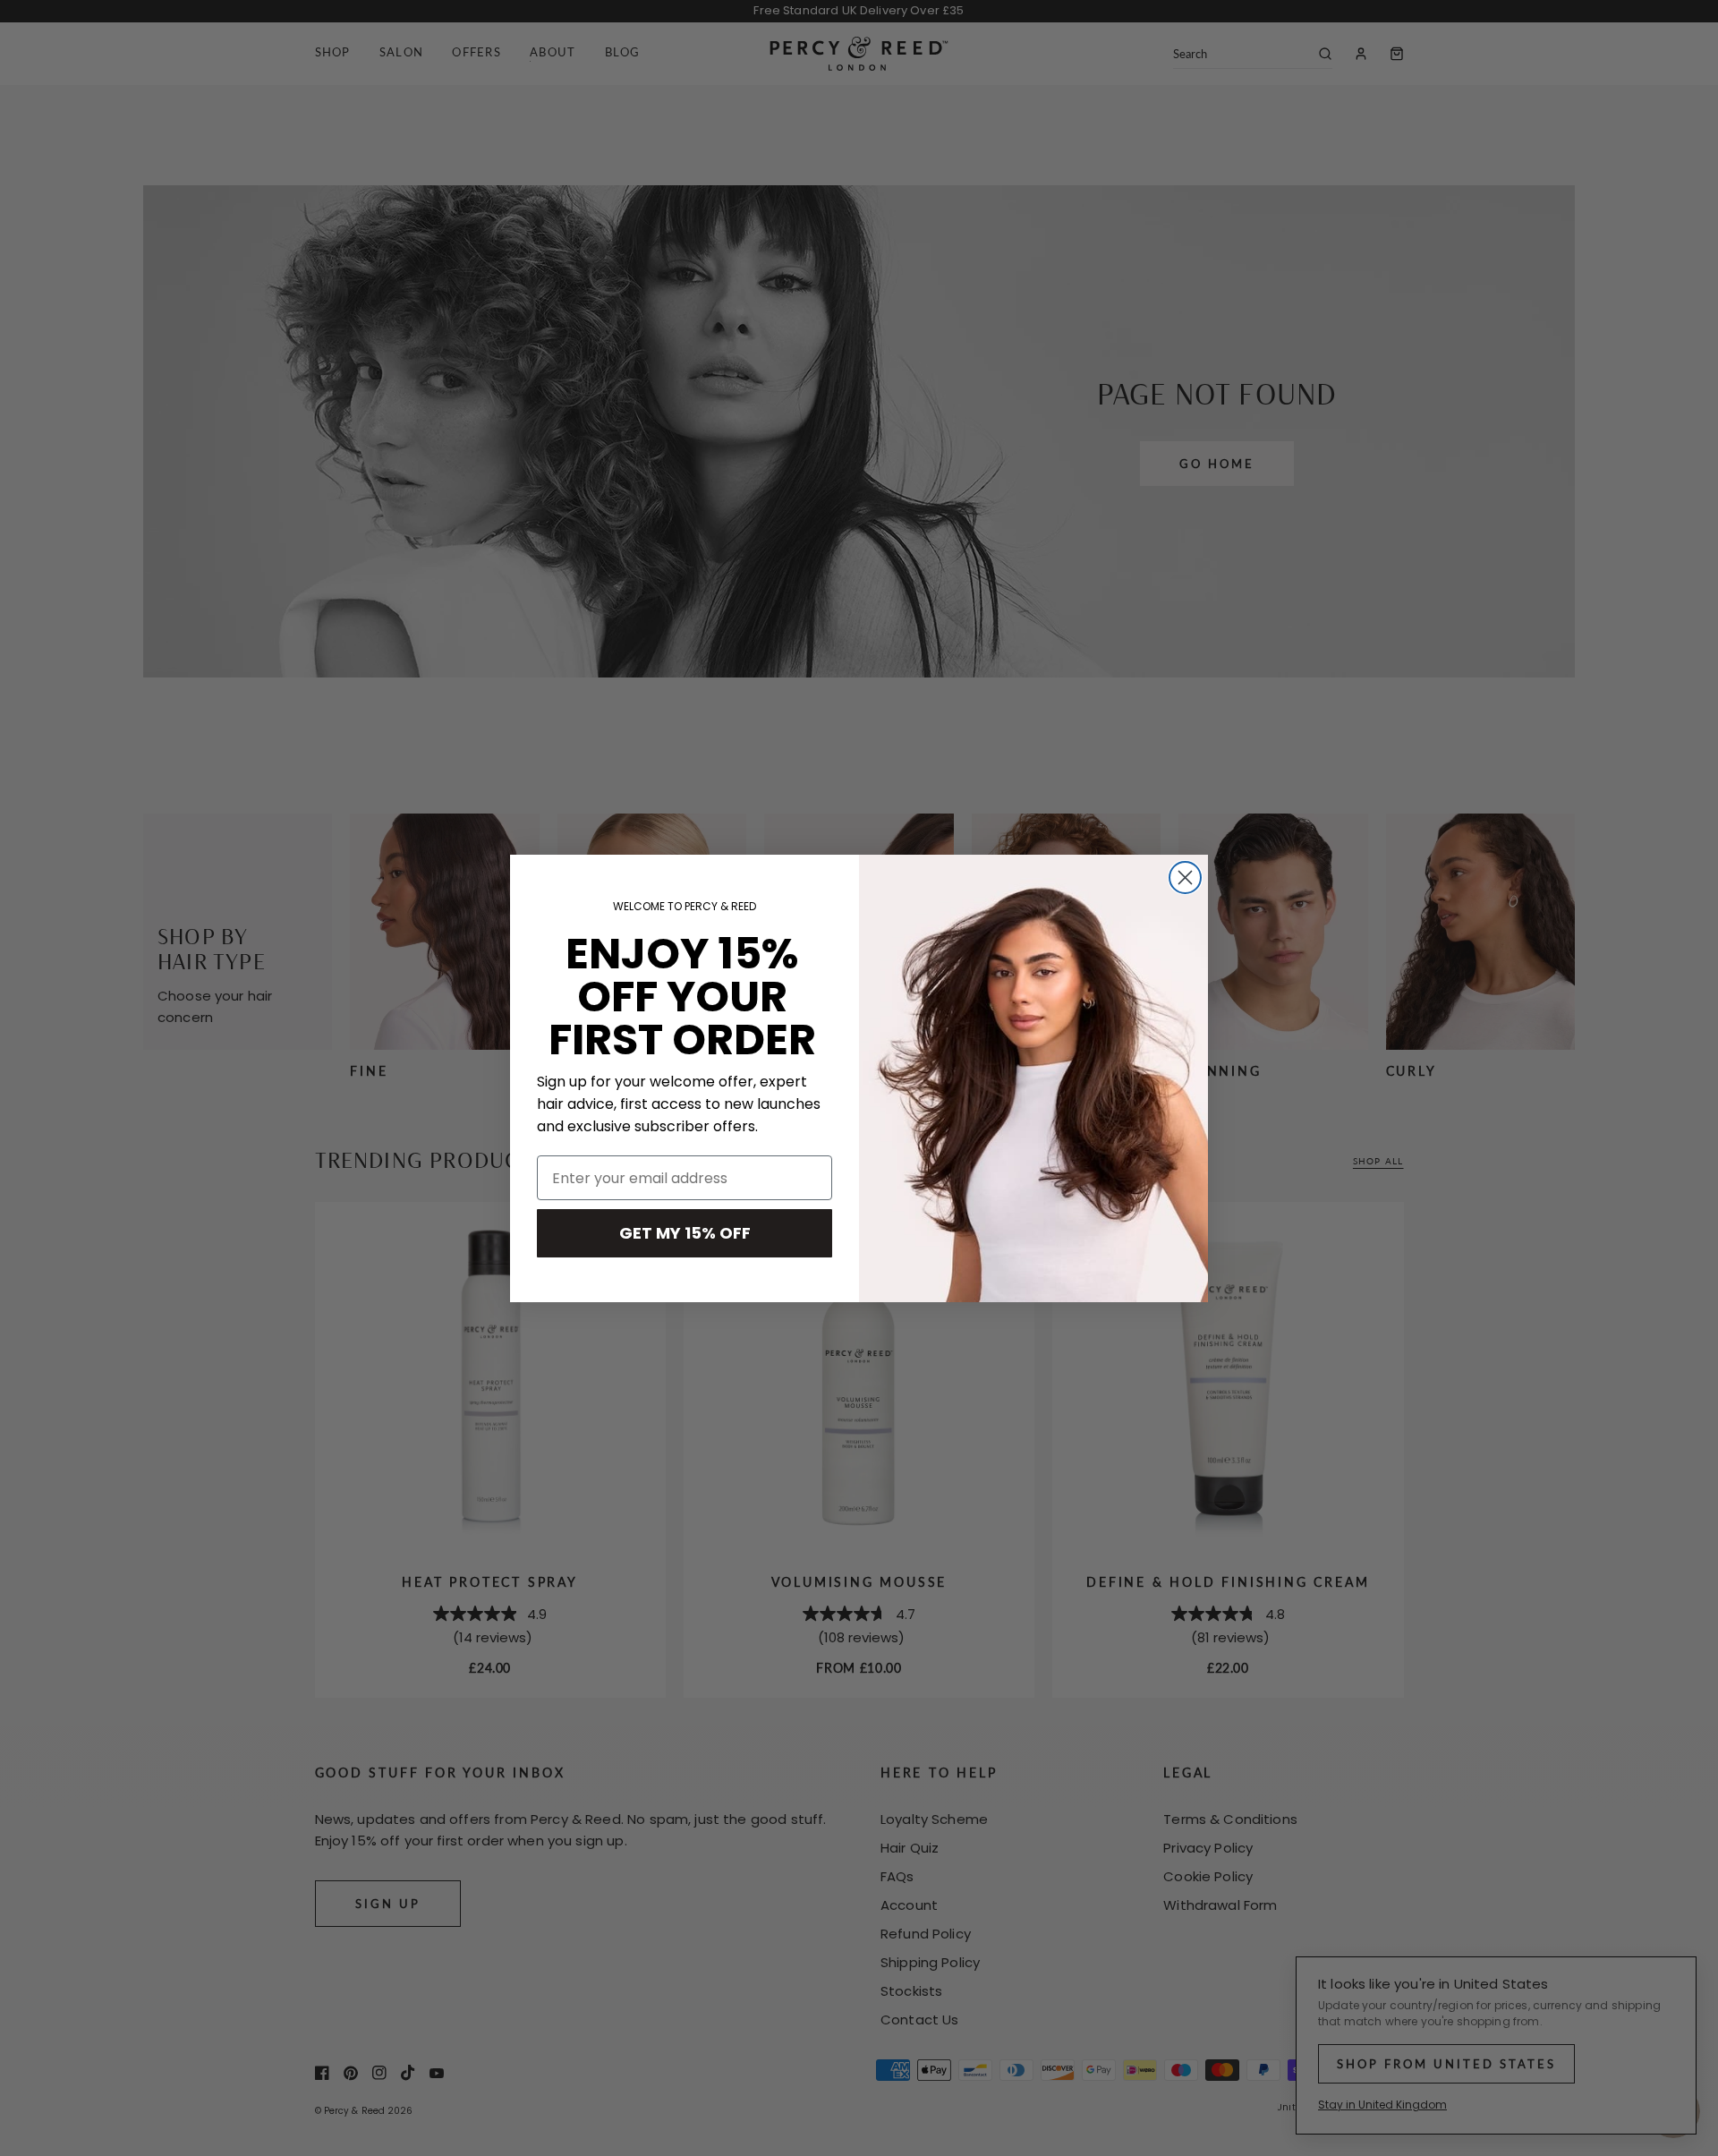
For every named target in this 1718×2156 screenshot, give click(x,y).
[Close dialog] (1185, 878)
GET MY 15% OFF (685, 1233)
